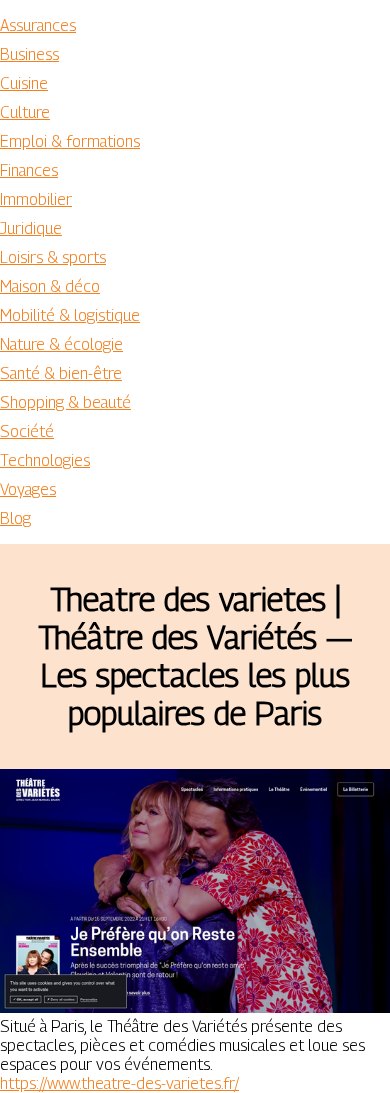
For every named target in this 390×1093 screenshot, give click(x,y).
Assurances (38, 25)
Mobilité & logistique (70, 315)
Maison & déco (50, 286)
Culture (25, 112)
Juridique (31, 228)
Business (29, 54)
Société (27, 431)
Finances (29, 170)
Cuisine (24, 83)
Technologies (45, 460)
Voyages (28, 489)
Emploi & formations (70, 141)
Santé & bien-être (61, 373)
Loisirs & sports (53, 257)
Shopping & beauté (65, 402)
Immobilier (36, 199)
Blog (15, 518)
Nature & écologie (61, 344)
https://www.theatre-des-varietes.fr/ (119, 1083)
